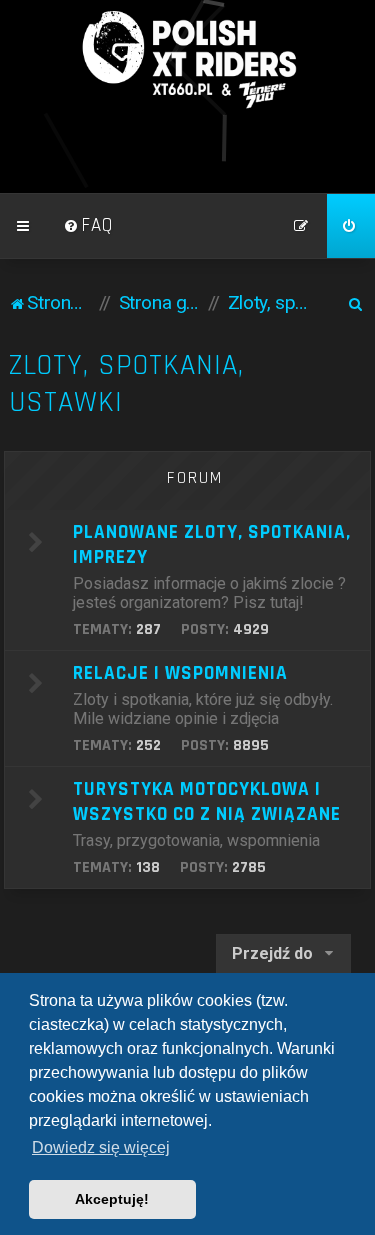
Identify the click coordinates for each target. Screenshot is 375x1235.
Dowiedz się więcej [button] (101, 1147)
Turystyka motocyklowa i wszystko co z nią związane (207, 802)
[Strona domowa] (188, 60)
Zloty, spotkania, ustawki (126, 384)
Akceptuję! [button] (112, 1199)
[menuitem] (88, 226)
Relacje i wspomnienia (180, 673)
